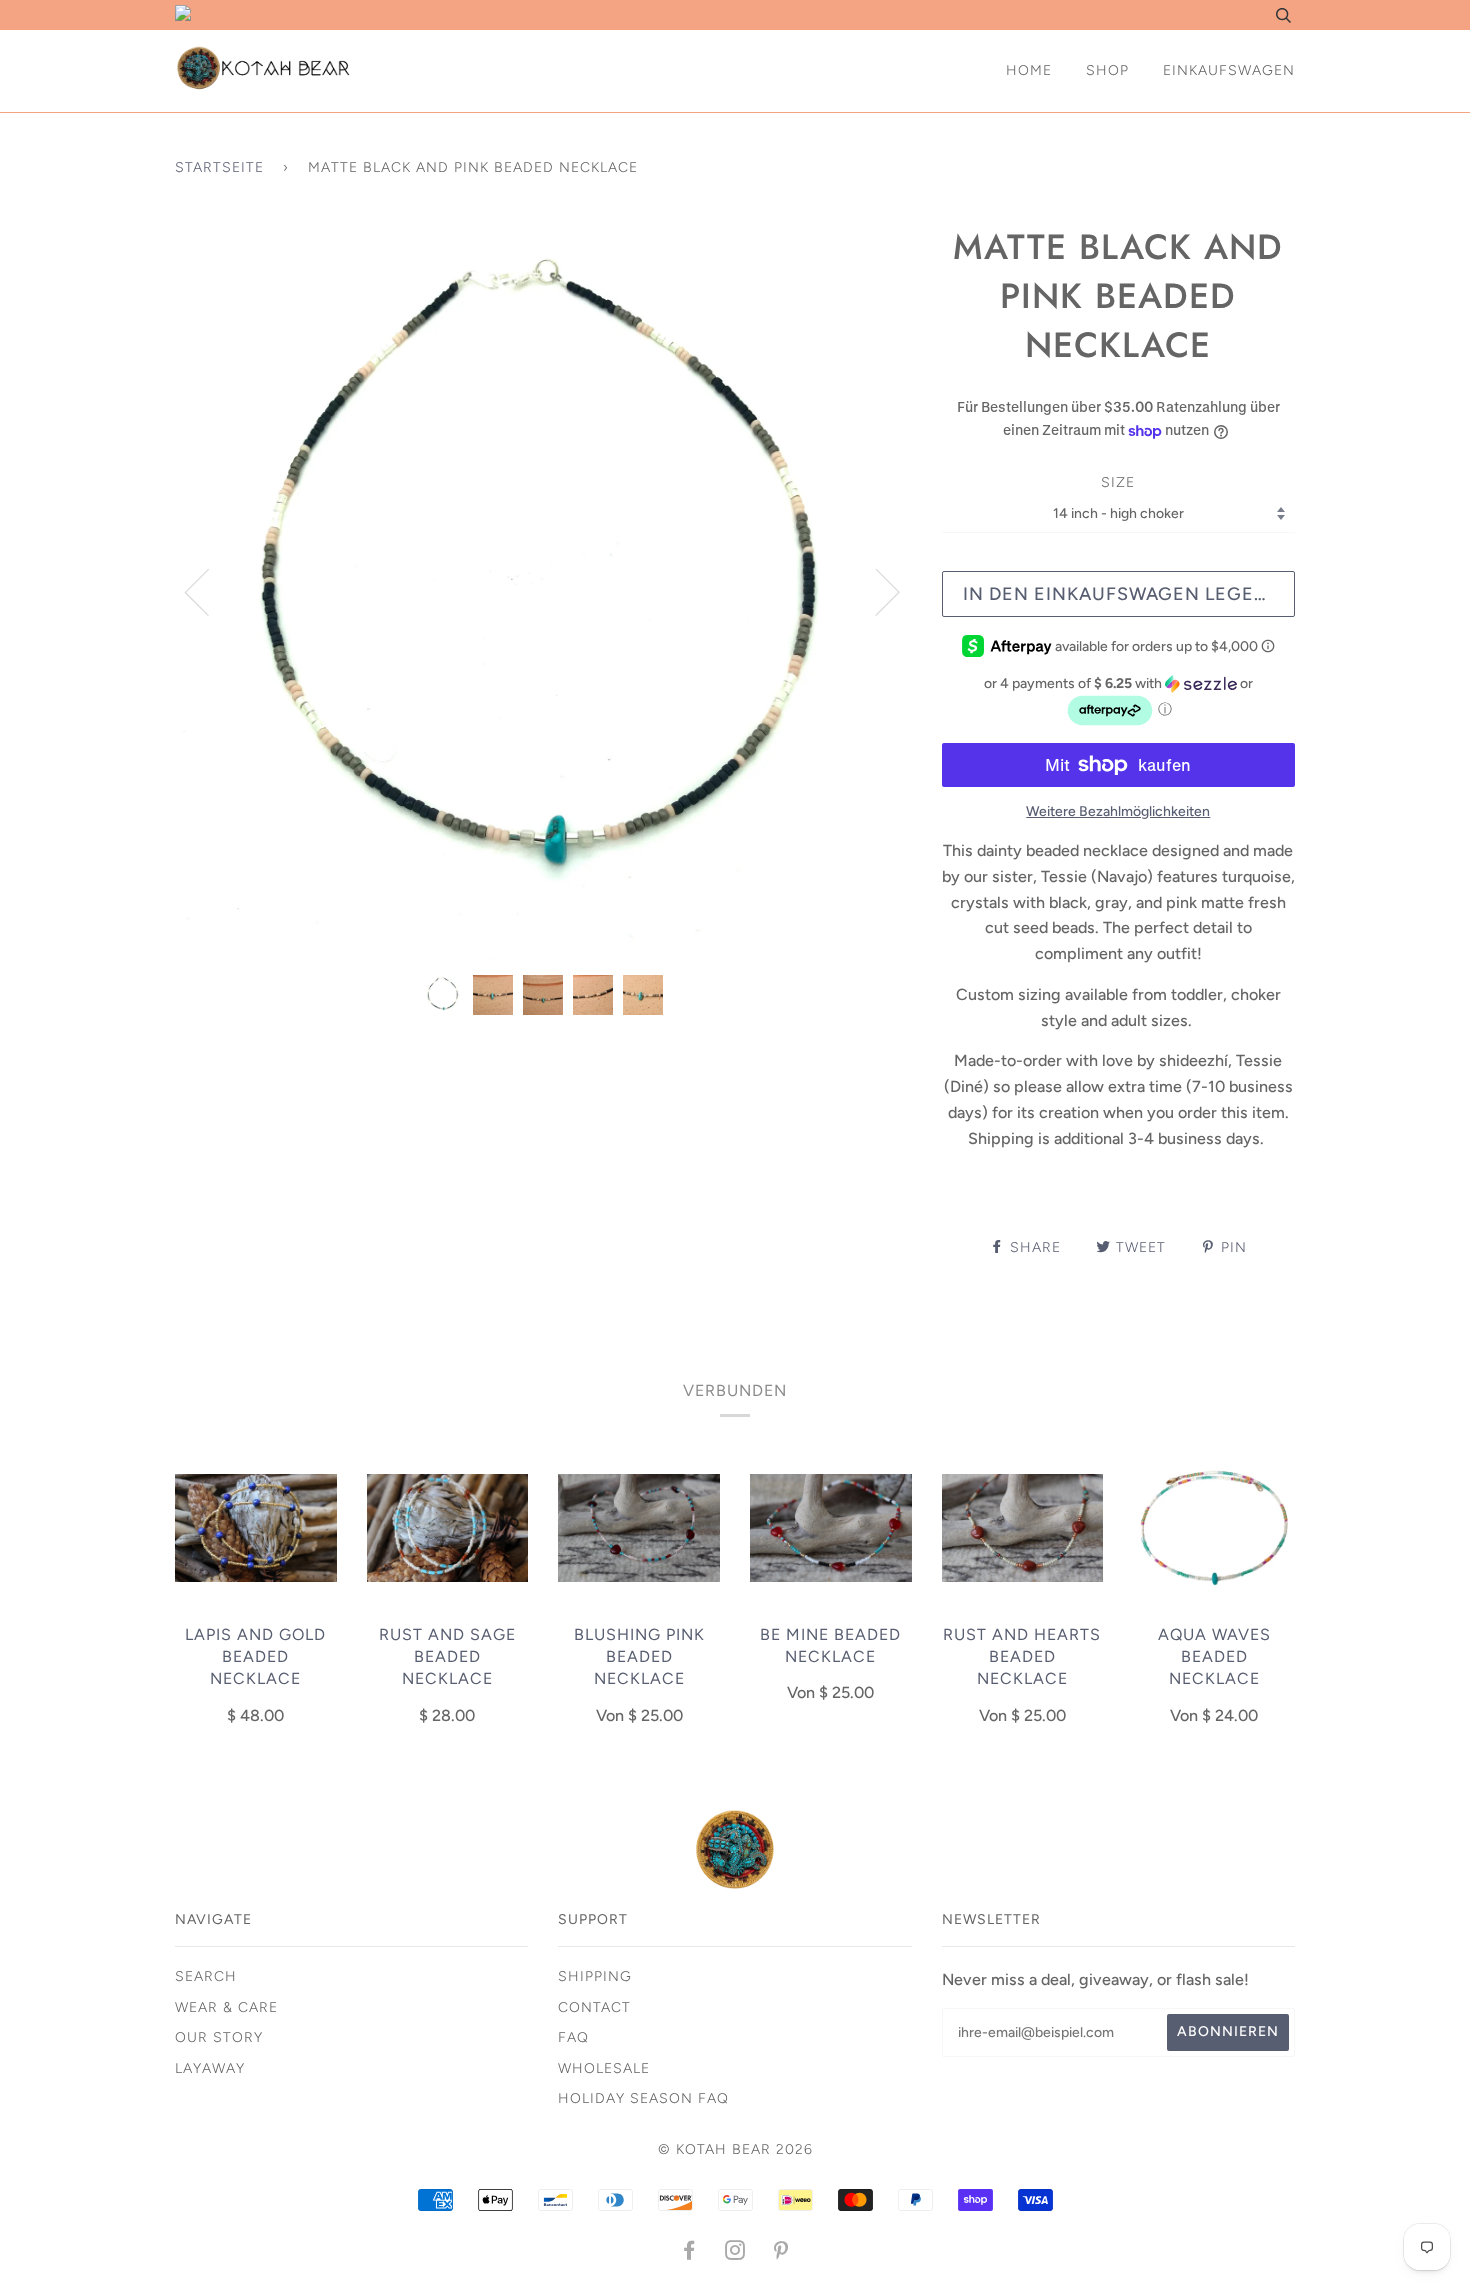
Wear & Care (226, 2007)
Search (206, 1976)
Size (1118, 482)
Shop (1107, 70)
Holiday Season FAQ (643, 2098)
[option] (543, 591)
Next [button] (875, 591)
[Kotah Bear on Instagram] (735, 2253)
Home (1029, 70)
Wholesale (604, 2068)
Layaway (210, 2068)
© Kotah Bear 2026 (735, 2149)
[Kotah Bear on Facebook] (689, 2253)
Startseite (219, 167)
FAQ (573, 2037)
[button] (1118, 701)
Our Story (219, 2037)
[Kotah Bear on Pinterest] (781, 2253)
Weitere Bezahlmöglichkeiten (1118, 811)
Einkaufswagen (1229, 70)
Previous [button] (209, 591)
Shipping (595, 1976)
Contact (594, 2007)
